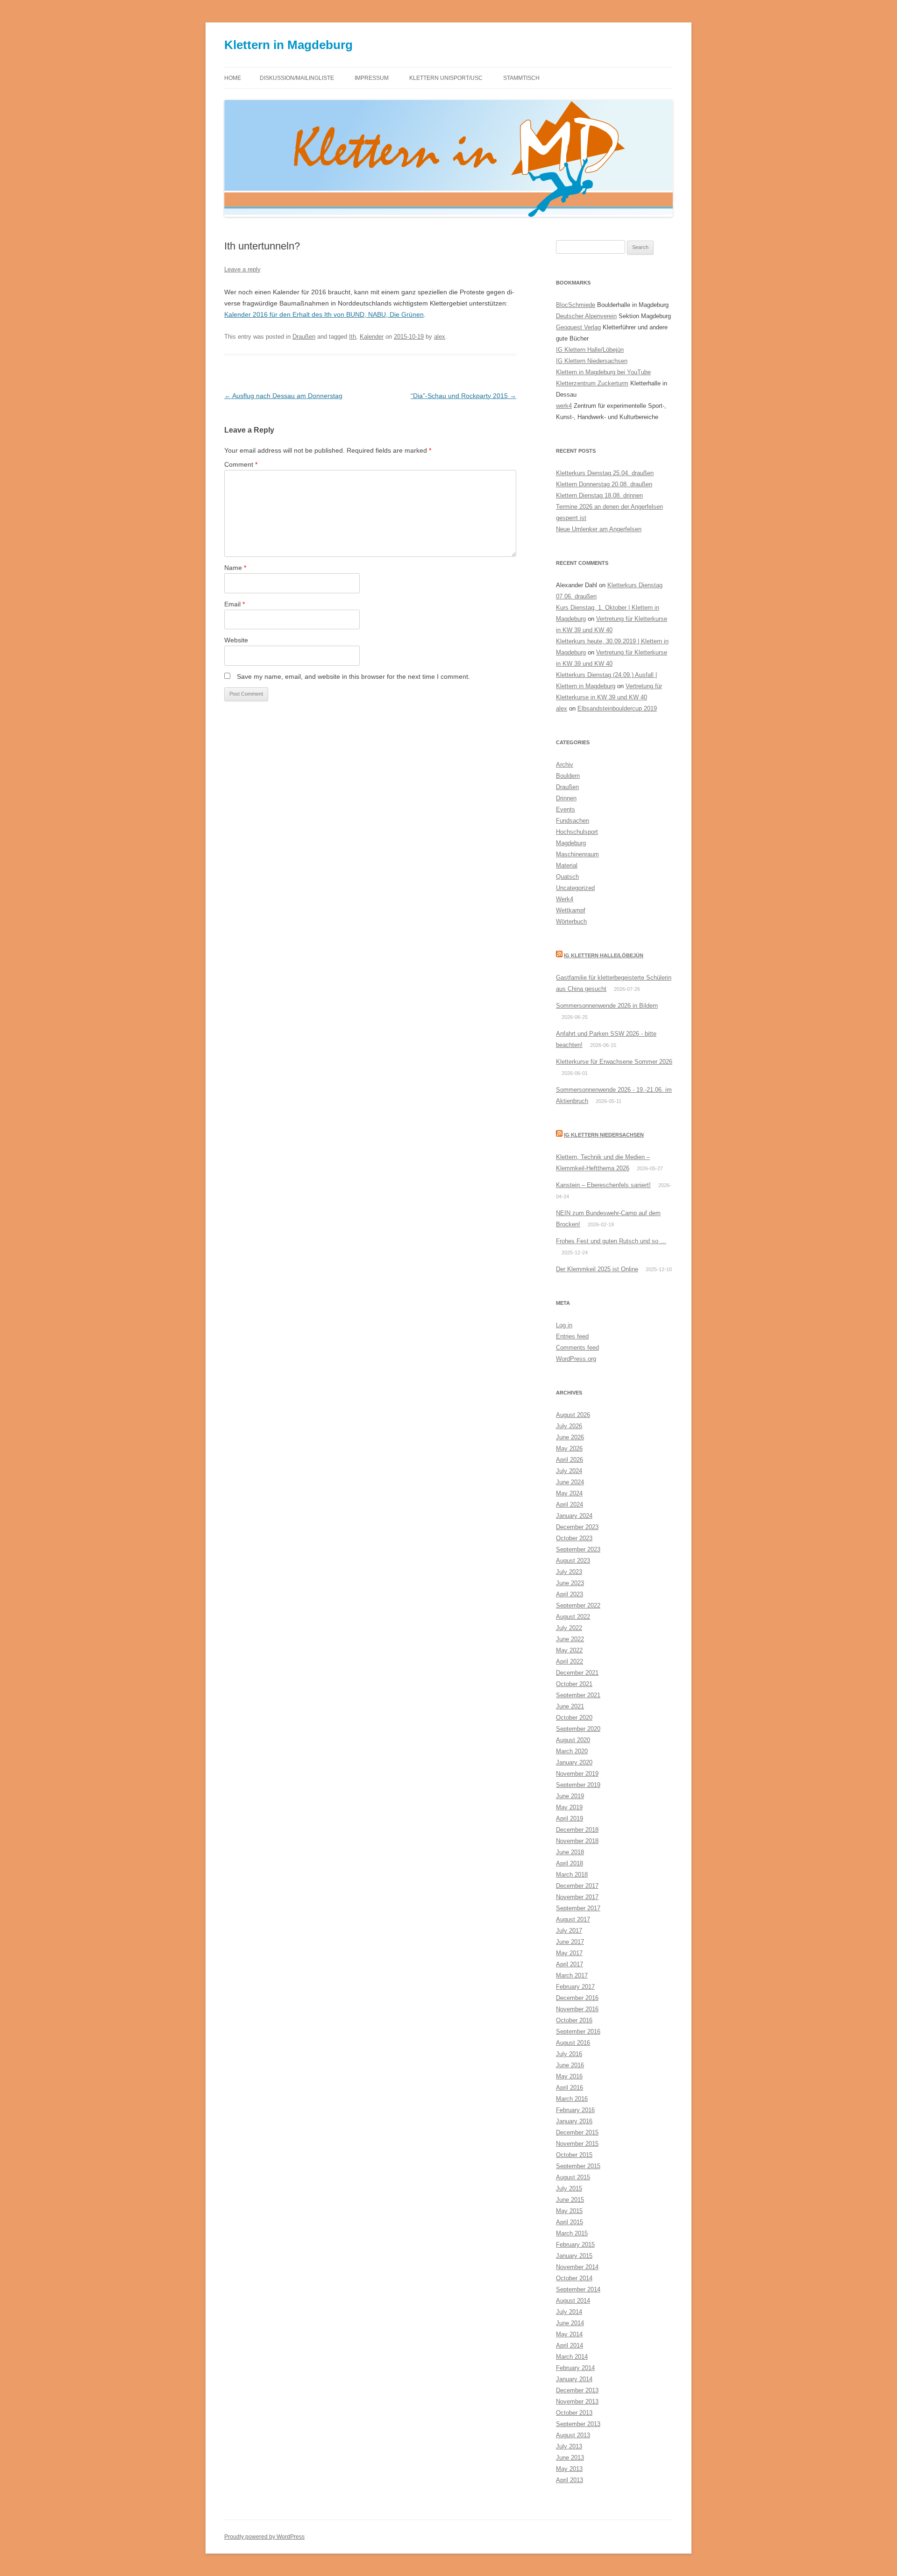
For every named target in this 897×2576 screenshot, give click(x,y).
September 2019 (578, 1785)
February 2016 (575, 2110)
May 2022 (569, 1650)
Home (233, 78)
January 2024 (574, 1516)
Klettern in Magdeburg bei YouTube (603, 372)
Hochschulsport (577, 832)
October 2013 (574, 2413)
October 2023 (574, 1538)
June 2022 (570, 1639)
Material (567, 865)
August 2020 (573, 1740)
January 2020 (574, 1762)
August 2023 (573, 1561)
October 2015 (574, 2155)
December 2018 (577, 1830)
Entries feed (572, 1336)
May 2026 (569, 1448)
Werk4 (565, 899)
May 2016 (569, 2076)
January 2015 (574, 2256)
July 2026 (569, 1426)
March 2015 (572, 2233)
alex (440, 337)
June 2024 (570, 1482)
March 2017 (572, 1975)
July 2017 (569, 1931)
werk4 (564, 406)
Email (235, 604)
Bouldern (568, 776)
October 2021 (574, 1684)
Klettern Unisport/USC (446, 78)
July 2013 (569, 2446)
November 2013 (577, 2402)
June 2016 (570, 2065)
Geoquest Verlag (578, 327)
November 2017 (577, 1897)
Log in (564, 1325)
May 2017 (569, 1953)
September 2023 (578, 1549)
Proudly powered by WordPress (264, 2537)
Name (235, 568)
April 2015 (570, 2222)
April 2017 (570, 1964)
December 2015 (577, 2132)
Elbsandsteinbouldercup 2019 (617, 708)
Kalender (372, 337)
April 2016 (570, 2088)
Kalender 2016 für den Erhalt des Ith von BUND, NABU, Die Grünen (324, 314)
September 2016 (578, 2032)
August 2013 (573, 2435)
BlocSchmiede (576, 305)
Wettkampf (571, 910)
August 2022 (573, 1617)
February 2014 (575, 2368)
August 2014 (573, 2301)
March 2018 (572, 1875)
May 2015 (569, 2211)
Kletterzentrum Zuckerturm (592, 383)
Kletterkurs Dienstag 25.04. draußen (605, 473)
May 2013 (569, 2469)
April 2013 (570, 2480)
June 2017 (570, 1942)
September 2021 (578, 1695)
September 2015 (578, 2166)
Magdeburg (571, 843)
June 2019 (570, 1796)
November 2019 (577, 1774)
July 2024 (569, 1471)
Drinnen (566, 798)
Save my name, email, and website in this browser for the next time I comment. (353, 676)
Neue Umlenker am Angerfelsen (599, 529)
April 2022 (570, 1662)
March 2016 (572, 2099)
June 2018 (570, 1852)
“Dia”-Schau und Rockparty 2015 (463, 396)
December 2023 (577, 1527)
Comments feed (577, 1348)
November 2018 (577, 1841)
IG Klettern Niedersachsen (592, 361)
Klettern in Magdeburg (288, 45)
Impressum (372, 78)
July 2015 (569, 2188)
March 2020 (572, 1751)
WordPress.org (576, 1359)
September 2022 (578, 1605)
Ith (352, 337)
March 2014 (572, 2357)
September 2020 (578, 1729)
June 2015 (570, 2200)
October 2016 (574, 2020)
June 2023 (570, 1583)
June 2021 (570, 1706)
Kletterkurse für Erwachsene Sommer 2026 (614, 1062)
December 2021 (577, 1673)
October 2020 (574, 1718)
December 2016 (577, 1998)
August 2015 (573, 2177)
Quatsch (567, 877)
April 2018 (570, 1863)
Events (566, 809)
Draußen (304, 337)
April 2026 (570, 1460)
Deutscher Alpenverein (586, 316)
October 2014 (574, 2278)
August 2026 (573, 1415)
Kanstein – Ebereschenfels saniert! (603, 1185)
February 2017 (575, 1987)
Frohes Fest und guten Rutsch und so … (611, 1241)
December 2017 (577, 1886)
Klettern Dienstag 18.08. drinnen (599, 495)
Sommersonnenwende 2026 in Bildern (607, 1006)
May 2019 (569, 1807)
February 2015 (575, 2245)
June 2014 (570, 2323)
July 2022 (569, 1628)
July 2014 (569, 2312)
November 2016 (577, 2009)
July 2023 (569, 1572)
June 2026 (570, 1437)
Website (236, 640)
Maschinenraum (577, 854)
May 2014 (569, 2334)
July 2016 (569, 2054)
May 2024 (569, 1493)
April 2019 (570, 1818)
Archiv (565, 765)
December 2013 (577, 2390)
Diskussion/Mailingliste (297, 78)
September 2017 (578, 1908)
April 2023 (570, 1594)
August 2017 (573, 1919)
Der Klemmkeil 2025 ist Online (597, 1269)
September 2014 (578, 2289)
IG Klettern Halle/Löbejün (590, 350)
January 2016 (574, 2121)
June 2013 (570, 2458)
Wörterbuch (571, 922)
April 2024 (570, 1505)
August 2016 (573, 2043)
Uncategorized (575, 888)
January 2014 (574, 2379)
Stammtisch (521, 78)
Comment (241, 464)
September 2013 (578, 2424)
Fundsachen (573, 821)
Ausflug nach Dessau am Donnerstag (283, 396)
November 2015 (577, 2144)
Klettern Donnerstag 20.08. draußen (604, 484)
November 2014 (577, 2267)
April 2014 (570, 2345)
